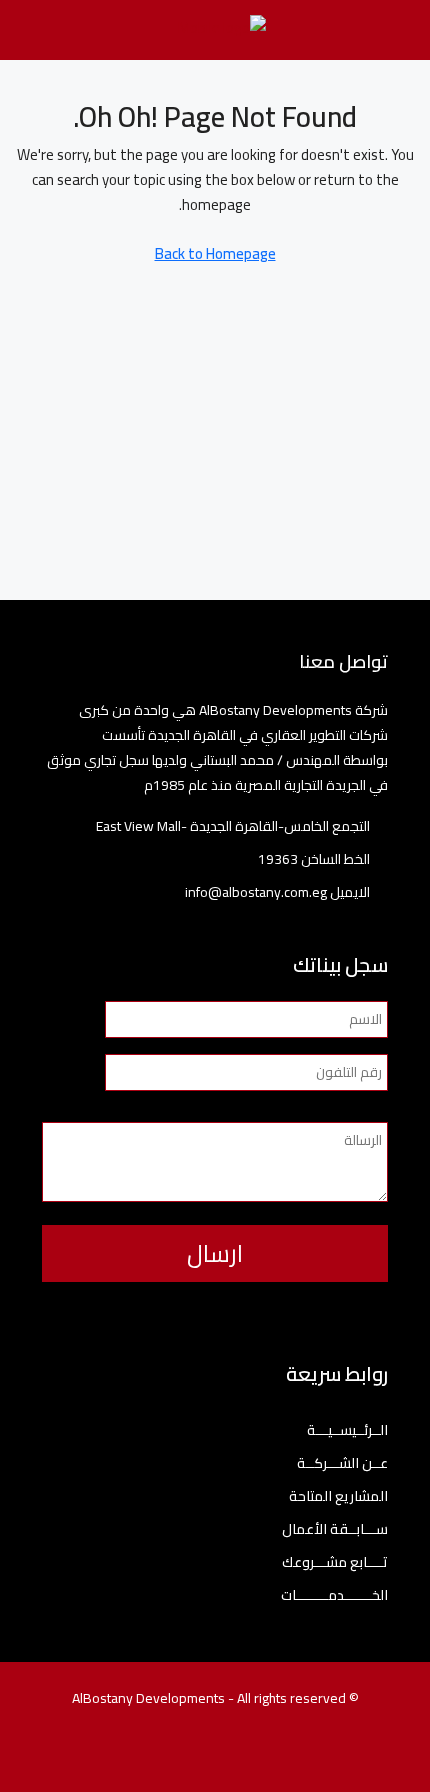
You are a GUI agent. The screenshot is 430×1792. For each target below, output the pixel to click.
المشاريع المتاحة (338, 1496)
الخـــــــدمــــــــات (334, 1595)
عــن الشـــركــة (342, 1463)
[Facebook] (302, 1755)
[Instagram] (232, 1755)
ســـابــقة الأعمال (335, 1529)
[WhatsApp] (127, 1755)
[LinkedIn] (197, 1755)
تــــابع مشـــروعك (335, 1562)
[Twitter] (267, 1755)
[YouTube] (162, 1755)
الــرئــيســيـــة (347, 1430)
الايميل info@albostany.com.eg (277, 892)
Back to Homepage (215, 253)
